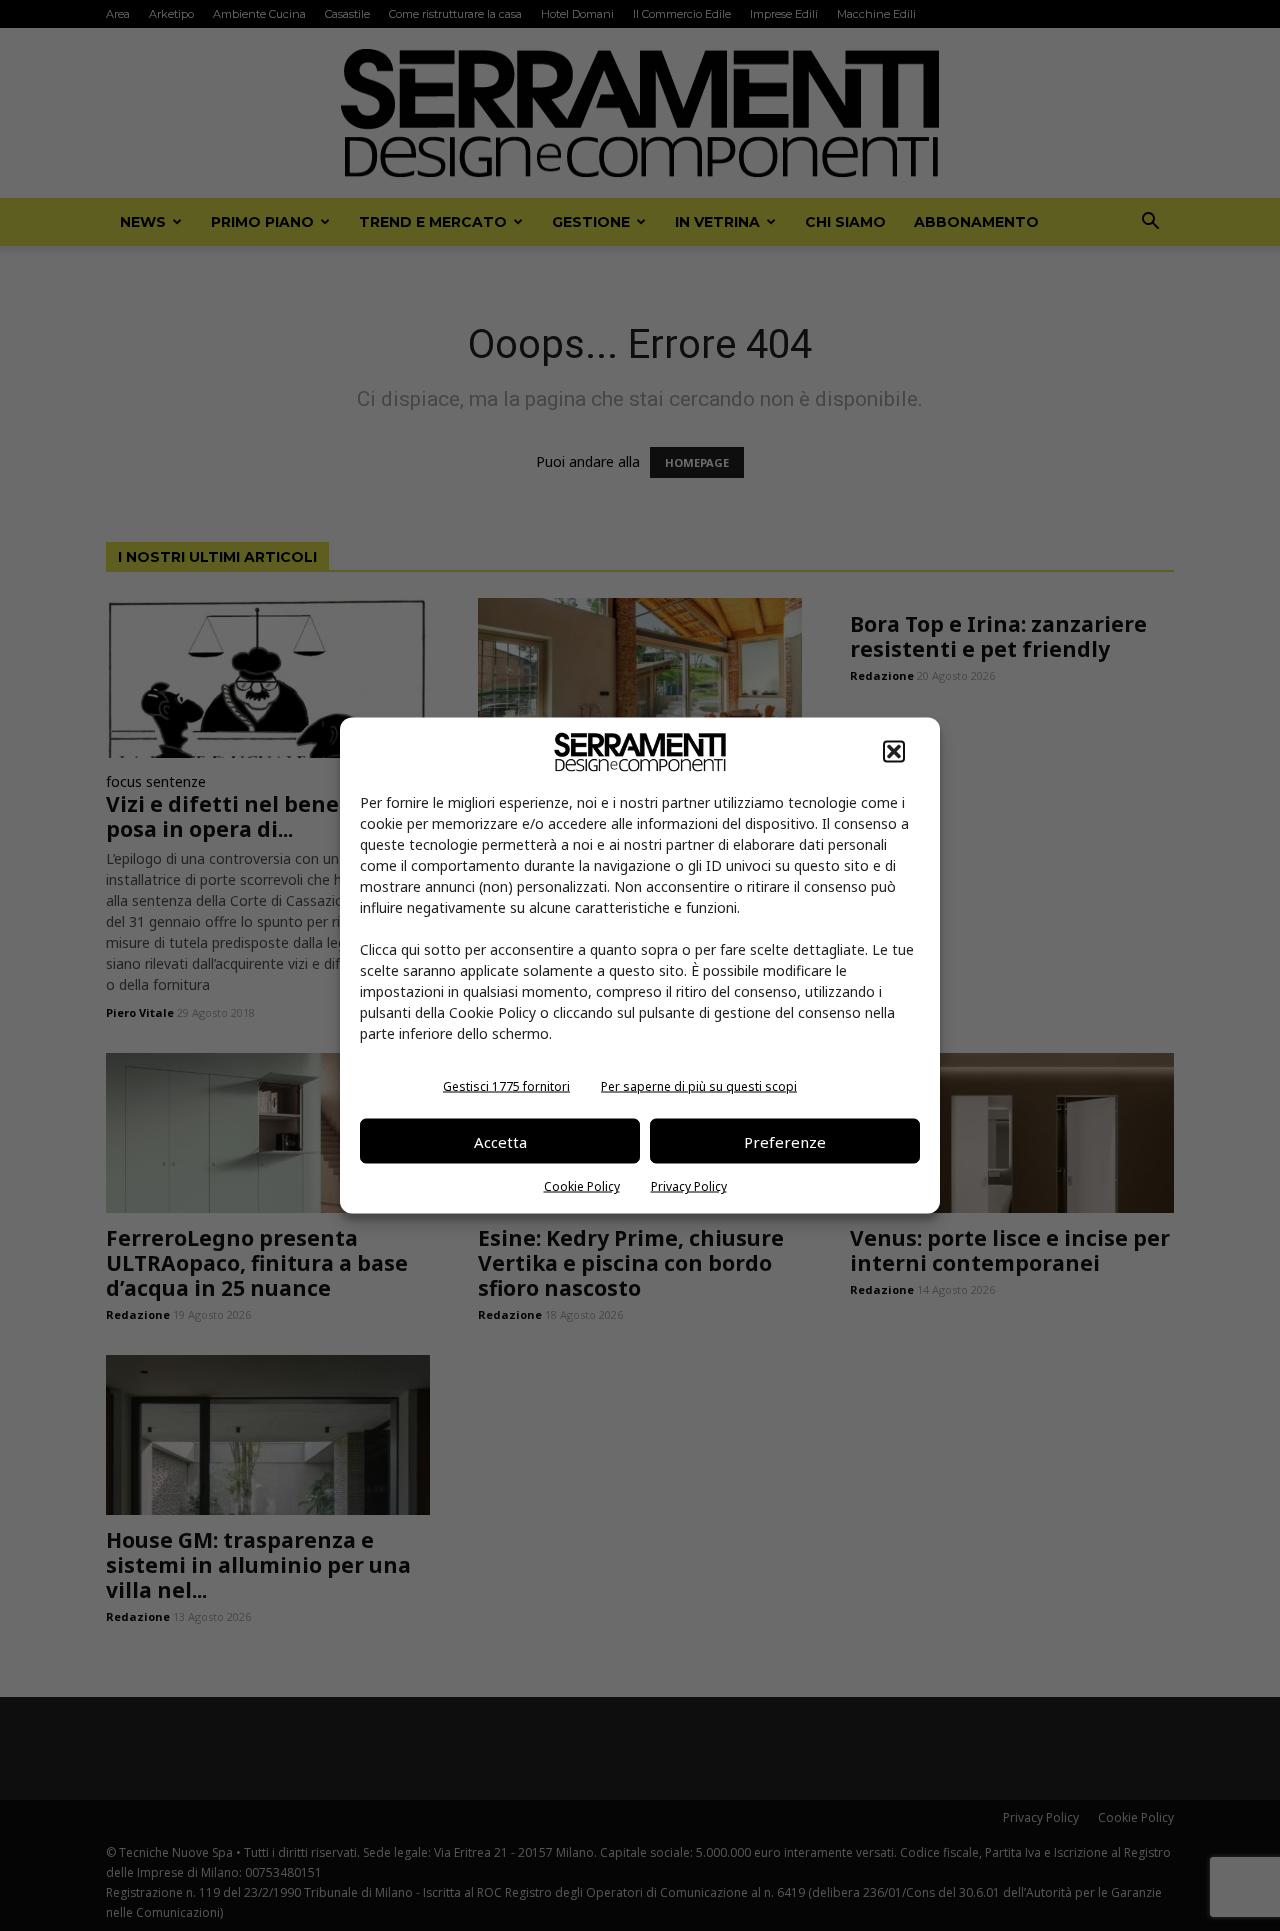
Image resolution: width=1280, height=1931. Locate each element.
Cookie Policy (582, 1186)
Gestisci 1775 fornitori (506, 1086)
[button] (894, 752)
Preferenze (785, 1141)
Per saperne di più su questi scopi (699, 1086)
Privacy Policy (689, 1186)
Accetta (500, 1141)
